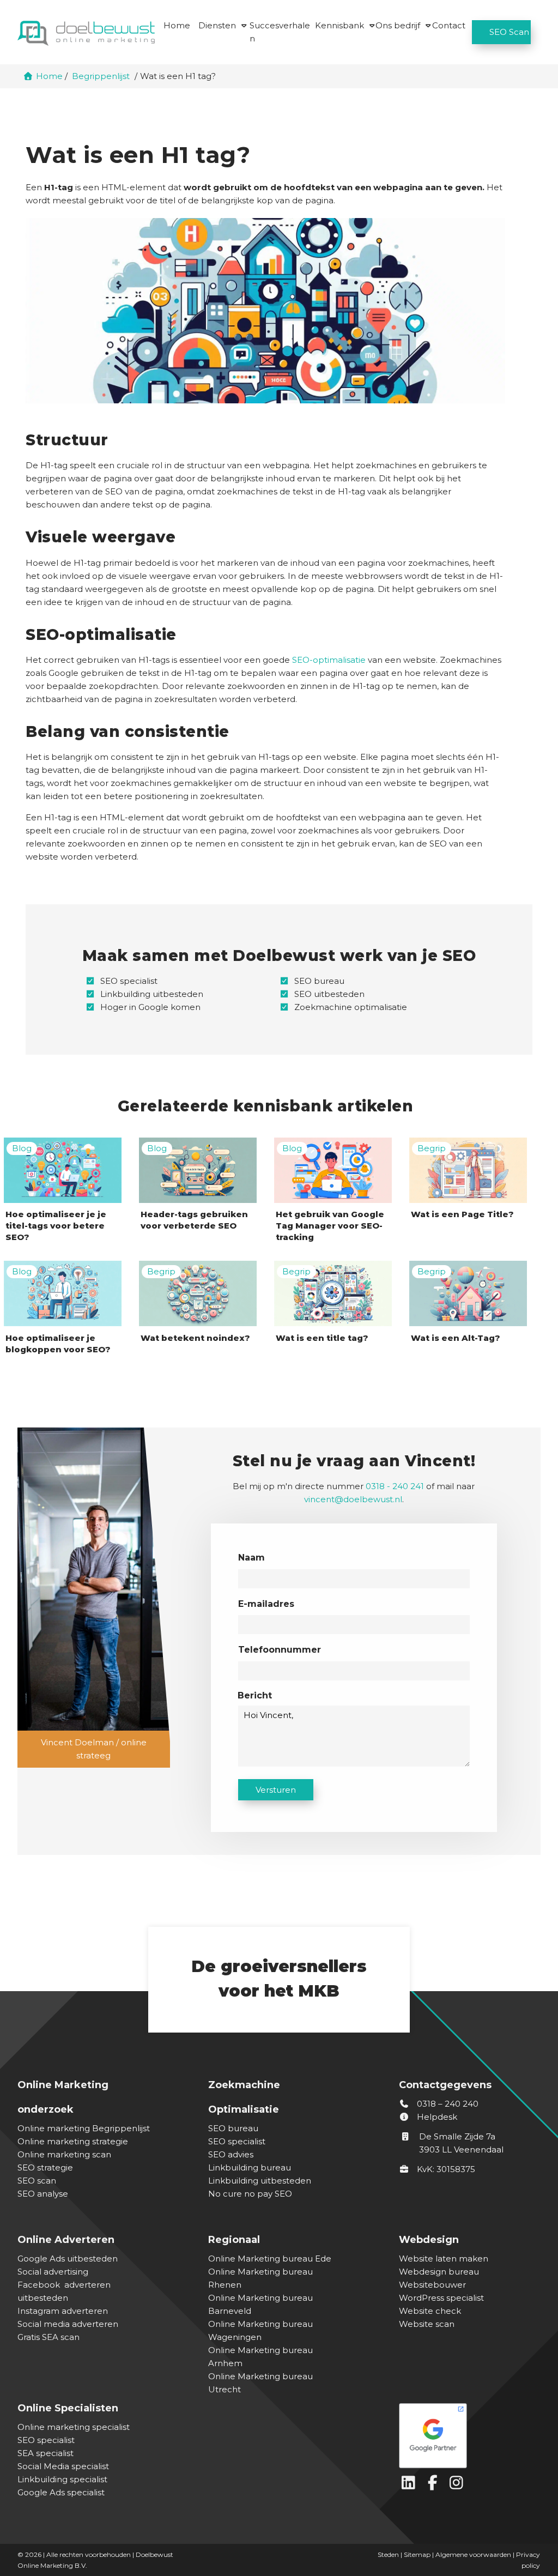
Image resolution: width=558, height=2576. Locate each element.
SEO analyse (43, 2194)
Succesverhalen (280, 32)
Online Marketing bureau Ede (270, 2258)
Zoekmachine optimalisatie (351, 1007)
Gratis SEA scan (48, 2337)
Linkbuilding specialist (62, 2479)
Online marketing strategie (73, 2141)
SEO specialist (129, 981)
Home (177, 25)
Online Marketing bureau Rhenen (260, 2278)
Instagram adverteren (63, 2311)
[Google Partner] (467, 2433)
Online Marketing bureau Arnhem (260, 2357)
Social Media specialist (63, 2466)
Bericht (255, 1695)
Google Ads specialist (61, 2492)
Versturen (276, 1790)
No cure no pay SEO (250, 2194)
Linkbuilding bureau (250, 2167)
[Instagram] (458, 2485)
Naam (251, 1558)
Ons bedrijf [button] (398, 25)
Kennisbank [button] (339, 25)
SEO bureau (319, 981)
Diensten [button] (217, 25)
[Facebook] (435, 2485)
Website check (430, 2311)
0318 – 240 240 (447, 2104)
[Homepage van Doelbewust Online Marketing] (86, 33)
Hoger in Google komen (150, 1007)
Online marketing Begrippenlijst (84, 2128)
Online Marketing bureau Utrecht (260, 2383)
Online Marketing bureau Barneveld (260, 2304)
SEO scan (37, 2181)
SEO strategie (45, 2167)
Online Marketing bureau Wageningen (260, 2330)
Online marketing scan (64, 2154)
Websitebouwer (432, 2285)
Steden (388, 2554)
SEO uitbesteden (329, 994)
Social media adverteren (68, 2324)
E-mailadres (266, 1604)
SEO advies (231, 2154)
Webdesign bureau (439, 2272)
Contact (449, 25)
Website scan (427, 2324)
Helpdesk (436, 2117)
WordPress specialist (441, 2298)
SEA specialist (46, 2453)
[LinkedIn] (411, 2485)
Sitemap (417, 2554)
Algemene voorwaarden (473, 2554)
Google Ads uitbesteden (68, 2258)
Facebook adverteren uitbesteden (64, 2291)
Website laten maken (444, 2258)
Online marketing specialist (74, 2427)
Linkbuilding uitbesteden (152, 994)
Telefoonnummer (280, 1650)
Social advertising (53, 2272)
